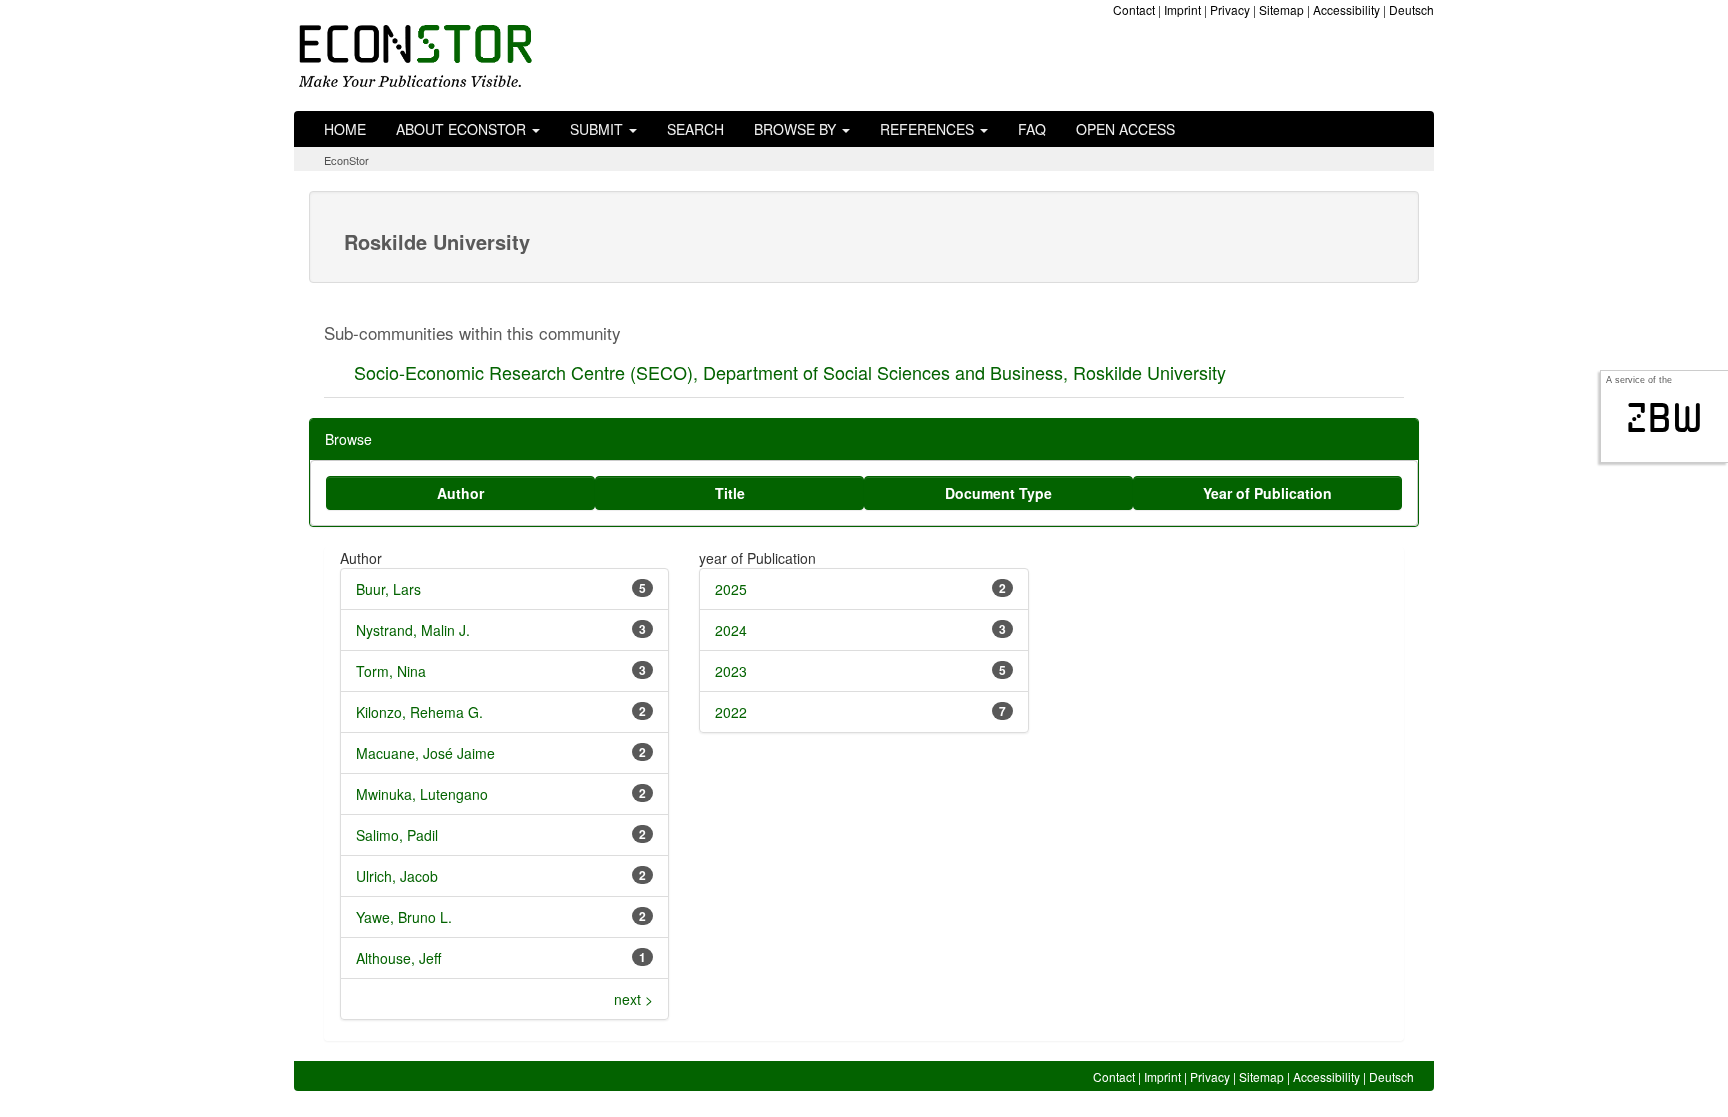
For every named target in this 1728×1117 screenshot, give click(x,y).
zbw (1664, 418)
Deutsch (1411, 9)
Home (345, 129)
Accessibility (1346, 9)
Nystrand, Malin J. (413, 630)
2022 (731, 712)
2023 (731, 671)
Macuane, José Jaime (425, 753)
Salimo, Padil (397, 835)
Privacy (1230, 9)
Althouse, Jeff (398, 958)
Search (695, 129)
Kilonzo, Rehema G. (419, 712)
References (929, 129)
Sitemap (1281, 9)
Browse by (797, 129)
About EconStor (463, 129)
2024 (731, 630)
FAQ (1032, 129)
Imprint (1182, 9)
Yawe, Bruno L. (404, 917)
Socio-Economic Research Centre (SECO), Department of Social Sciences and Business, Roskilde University (790, 372)
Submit (598, 129)
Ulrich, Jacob (397, 876)
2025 (731, 589)
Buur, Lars (388, 589)
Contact (1134, 9)
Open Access (1125, 129)
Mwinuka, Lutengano (422, 794)
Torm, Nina (391, 671)
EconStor (346, 160)
